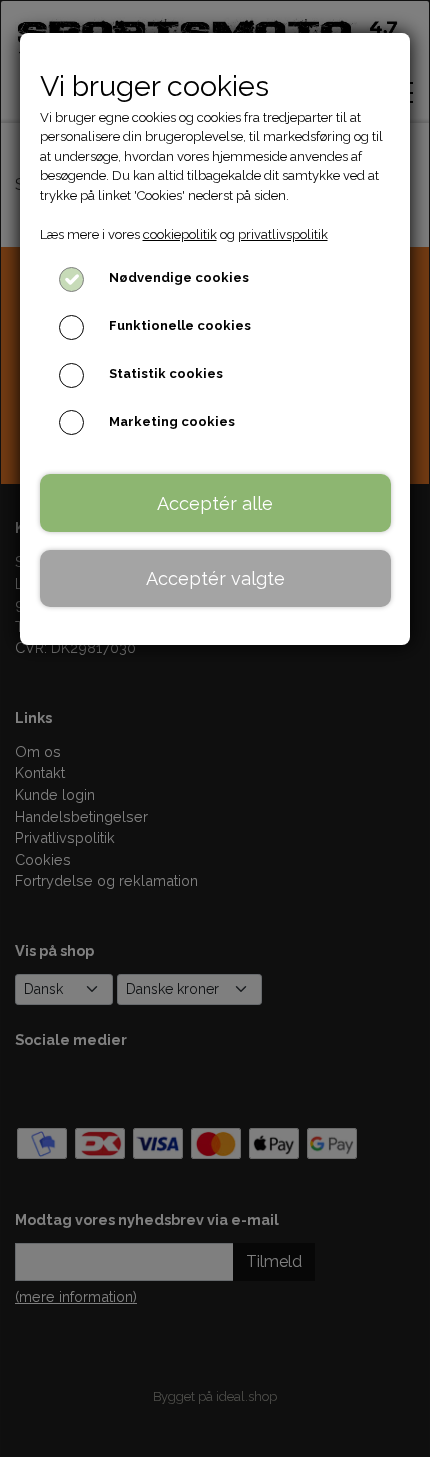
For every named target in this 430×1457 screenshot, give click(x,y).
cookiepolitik (180, 234)
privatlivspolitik (283, 234)
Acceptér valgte (215, 578)
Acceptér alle (215, 503)
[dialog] (215, 728)
